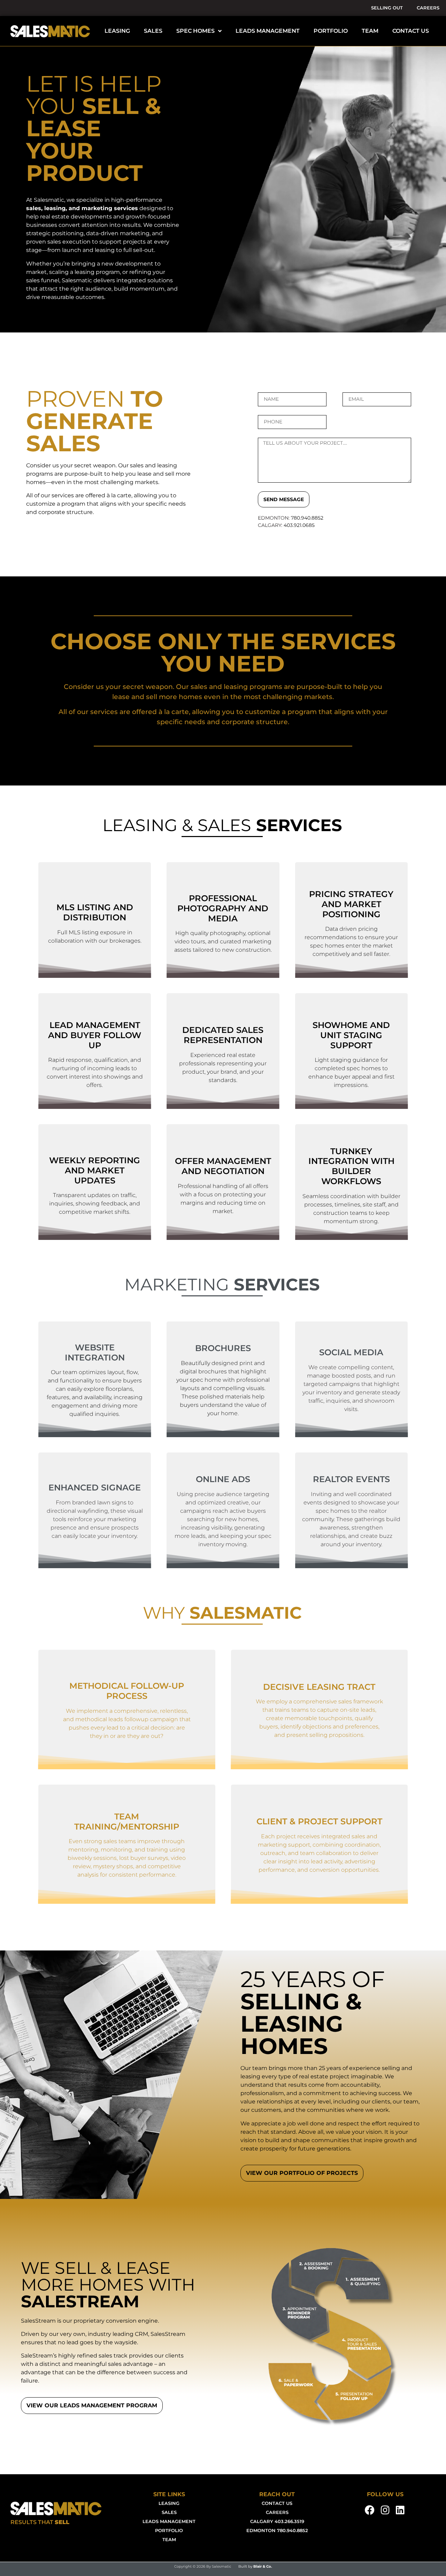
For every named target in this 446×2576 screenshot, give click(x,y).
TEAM (370, 31)
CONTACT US (411, 31)
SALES (153, 31)
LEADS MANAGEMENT (268, 31)
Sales (169, 2512)
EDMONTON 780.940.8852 (277, 2531)
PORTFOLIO (331, 31)
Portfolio (169, 2531)
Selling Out (387, 8)
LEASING (117, 31)
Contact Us (277, 2503)
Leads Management (169, 2521)
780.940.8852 (307, 518)
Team (169, 2540)
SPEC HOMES (195, 31)
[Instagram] (385, 2510)
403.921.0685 (299, 525)
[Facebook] (370, 2510)
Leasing (169, 2503)
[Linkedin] (400, 2510)
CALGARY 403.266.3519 (277, 2521)
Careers (428, 8)
